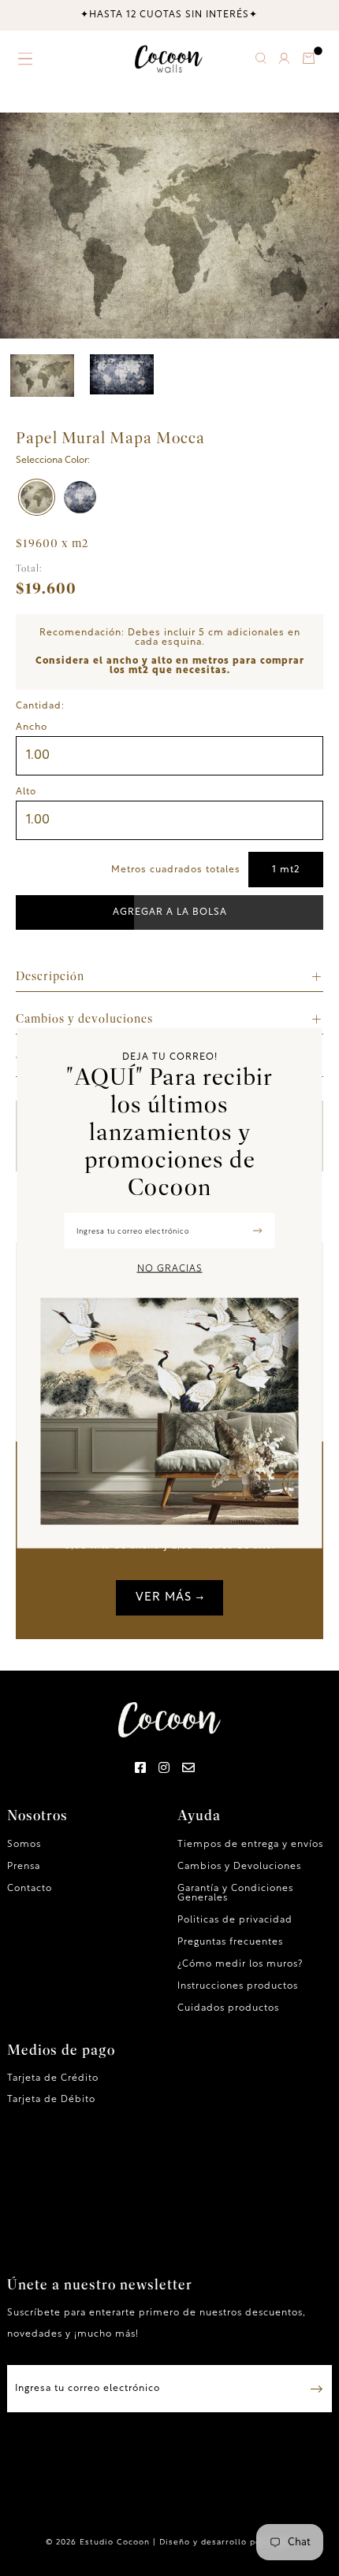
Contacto (30, 1889)
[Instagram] (164, 1769)
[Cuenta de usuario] (284, 61)
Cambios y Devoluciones (239, 1867)
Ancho (32, 727)
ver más (164, 1598)
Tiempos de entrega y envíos (250, 1845)
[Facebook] (141, 1769)
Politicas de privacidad (235, 1920)
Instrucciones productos (238, 1986)
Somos (24, 1845)
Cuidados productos (228, 2008)
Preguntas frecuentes (230, 1942)
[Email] (189, 1769)
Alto (26, 792)
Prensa (24, 1867)
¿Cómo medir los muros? (240, 1964)
